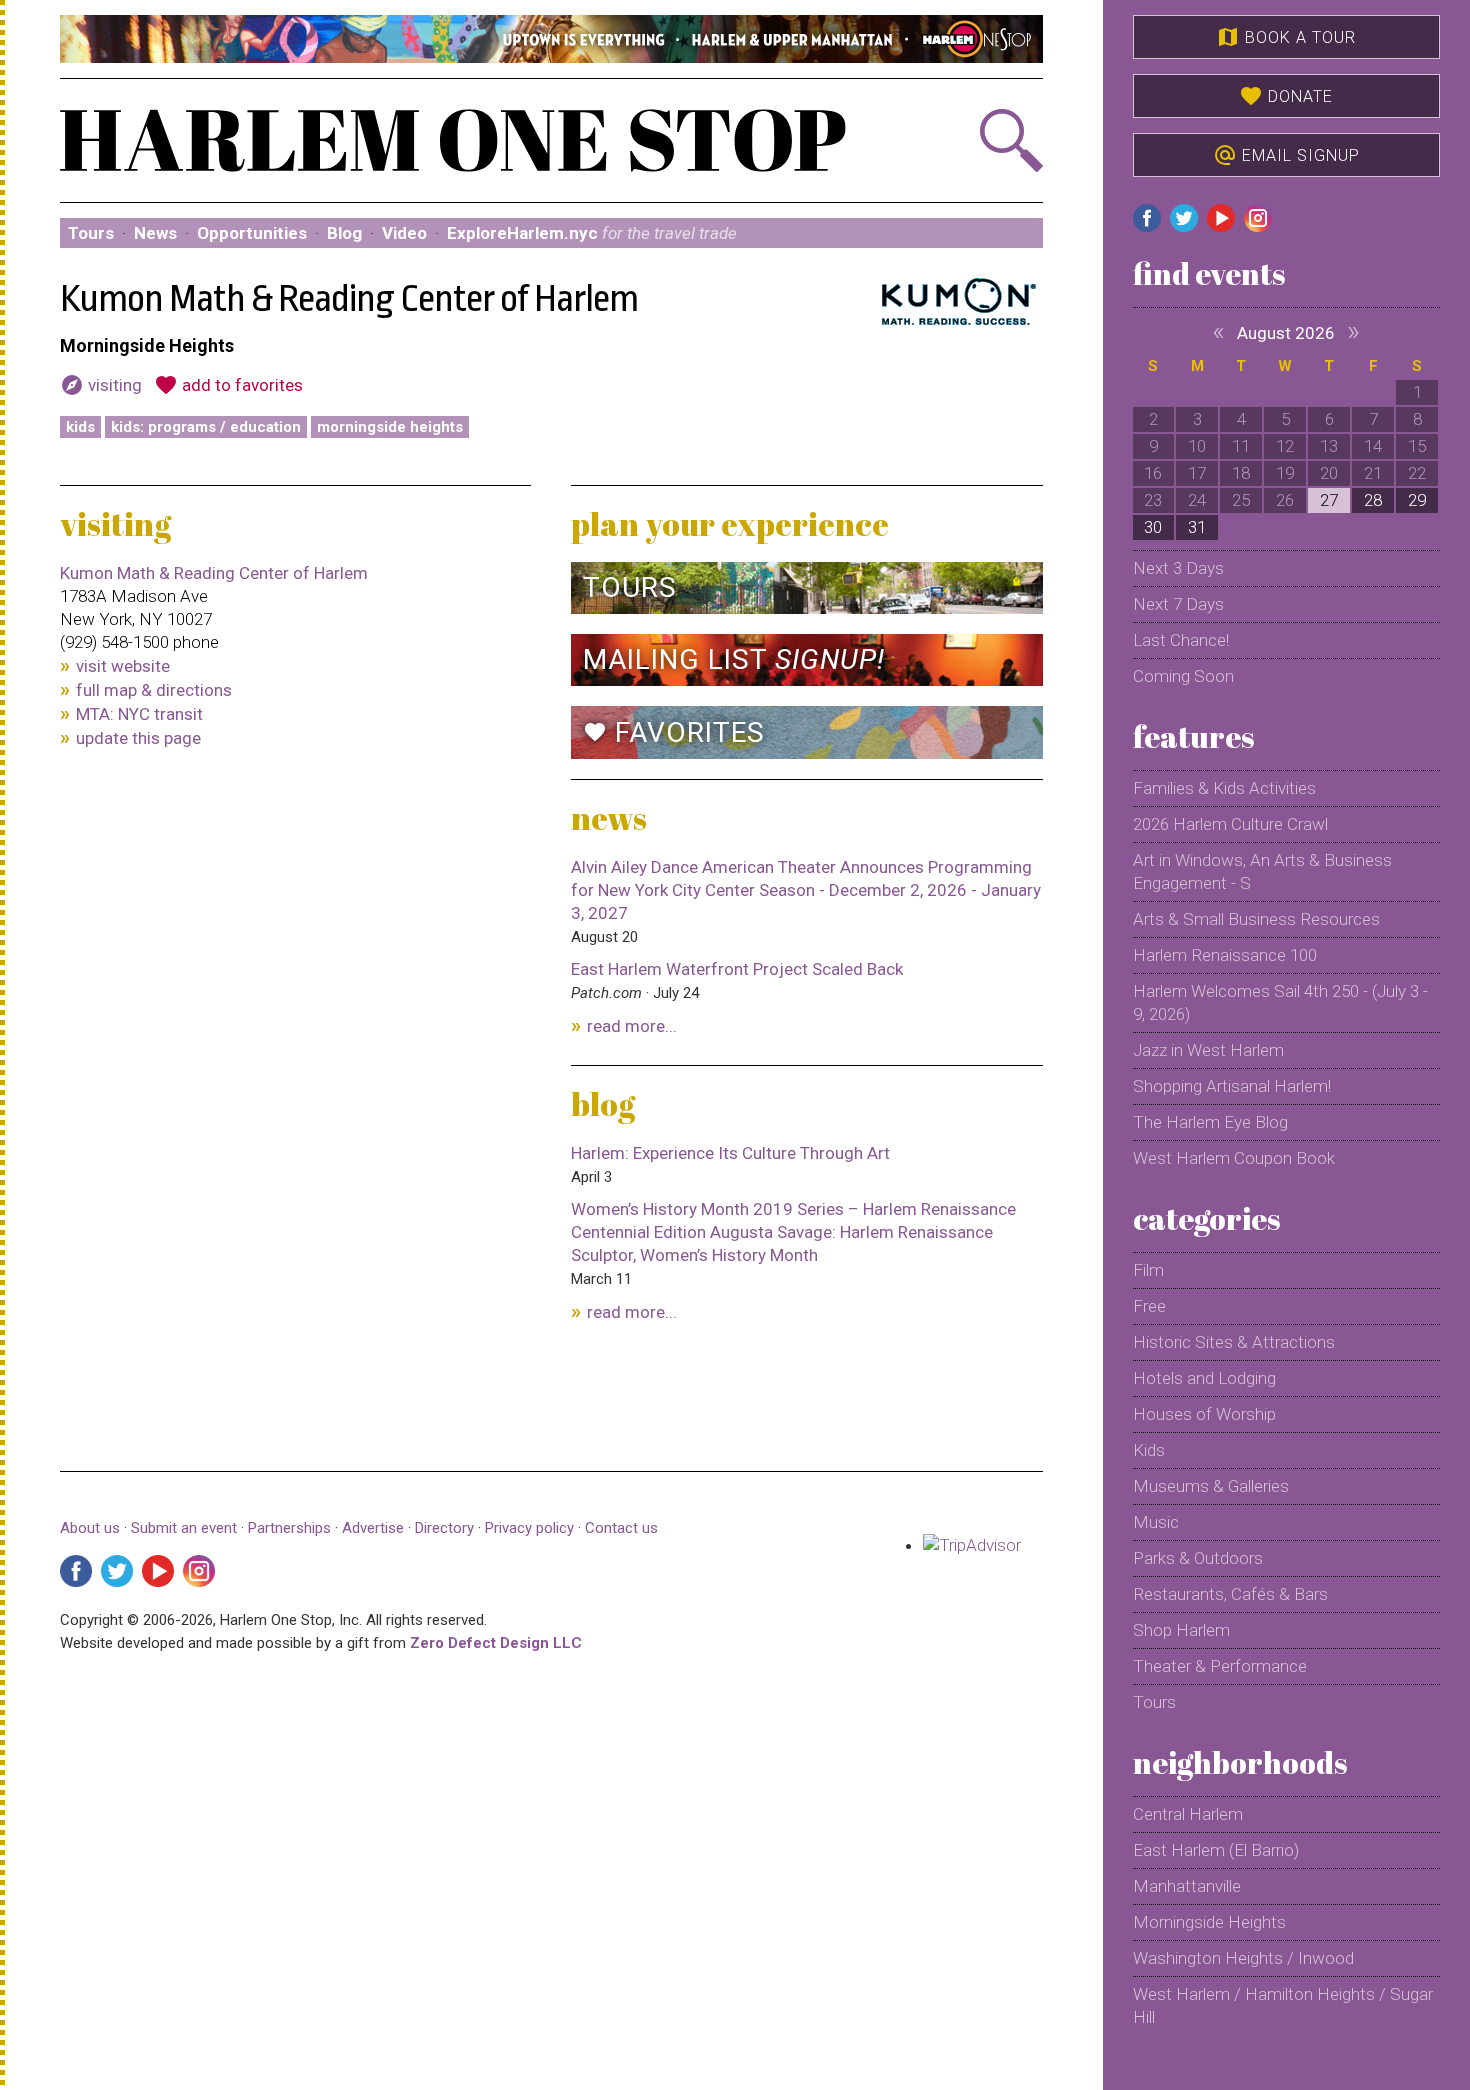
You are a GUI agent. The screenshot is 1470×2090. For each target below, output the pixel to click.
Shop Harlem (1181, 1630)
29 (1417, 500)
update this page (138, 738)
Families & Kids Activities (1224, 788)
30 (1153, 527)
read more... (632, 1026)
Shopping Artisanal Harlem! (1232, 1086)
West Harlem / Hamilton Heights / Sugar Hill (1283, 2005)
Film (1148, 1270)
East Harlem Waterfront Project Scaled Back (737, 969)
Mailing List (734, 659)
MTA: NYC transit (139, 714)
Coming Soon (1183, 676)
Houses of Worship (1204, 1414)
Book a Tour (1286, 37)
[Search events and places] (968, 140)
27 (1329, 500)
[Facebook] (76, 1571)
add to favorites (228, 385)
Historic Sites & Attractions (1234, 1342)
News (155, 233)
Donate (1286, 96)
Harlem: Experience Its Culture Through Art (730, 1153)
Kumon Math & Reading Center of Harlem (214, 573)
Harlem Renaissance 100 (1225, 955)
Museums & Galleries (1211, 1486)
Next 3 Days (1178, 568)
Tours (91, 233)
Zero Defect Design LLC (496, 1643)
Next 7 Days (1178, 604)
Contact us (621, 1528)
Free (1149, 1306)
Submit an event (184, 1528)
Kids (80, 427)
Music (1156, 1522)
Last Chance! (1181, 640)
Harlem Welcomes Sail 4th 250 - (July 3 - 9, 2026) (1280, 1002)
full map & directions (154, 690)
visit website (123, 666)
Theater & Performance (1220, 1666)
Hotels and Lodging (1204, 1378)
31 (1197, 527)
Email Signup (1286, 155)
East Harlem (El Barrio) (1216, 1850)
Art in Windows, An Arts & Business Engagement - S (1262, 871)
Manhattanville (1187, 1886)
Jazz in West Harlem (1208, 1050)
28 (1373, 500)
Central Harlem (1188, 1814)
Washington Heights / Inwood (1243, 1958)
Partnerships (291, 1528)
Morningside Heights (390, 427)
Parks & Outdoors (1198, 1558)
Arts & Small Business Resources (1256, 919)
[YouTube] (158, 1571)
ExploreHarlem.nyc (592, 233)
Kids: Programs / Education (206, 427)
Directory (444, 1528)
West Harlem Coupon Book (1234, 1158)
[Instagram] (199, 1571)
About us (90, 1528)
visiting (101, 385)
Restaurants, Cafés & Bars (1230, 1594)
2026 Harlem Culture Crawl (1230, 824)
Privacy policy (529, 1528)
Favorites (674, 732)
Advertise (373, 1528)
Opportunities (252, 233)
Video (404, 233)
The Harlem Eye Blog (1210, 1122)
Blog (344, 233)
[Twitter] (117, 1571)
